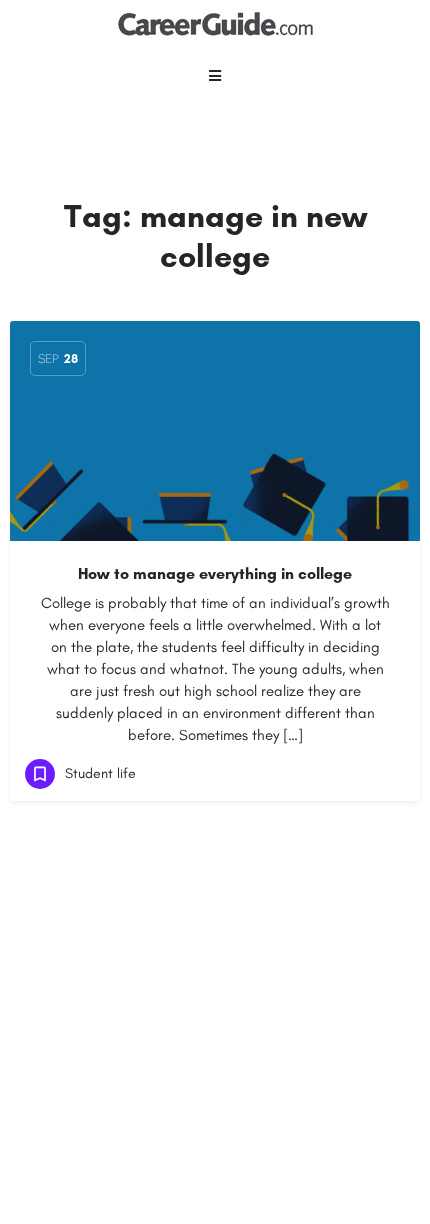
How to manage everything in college (215, 573)
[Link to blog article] (215, 431)
